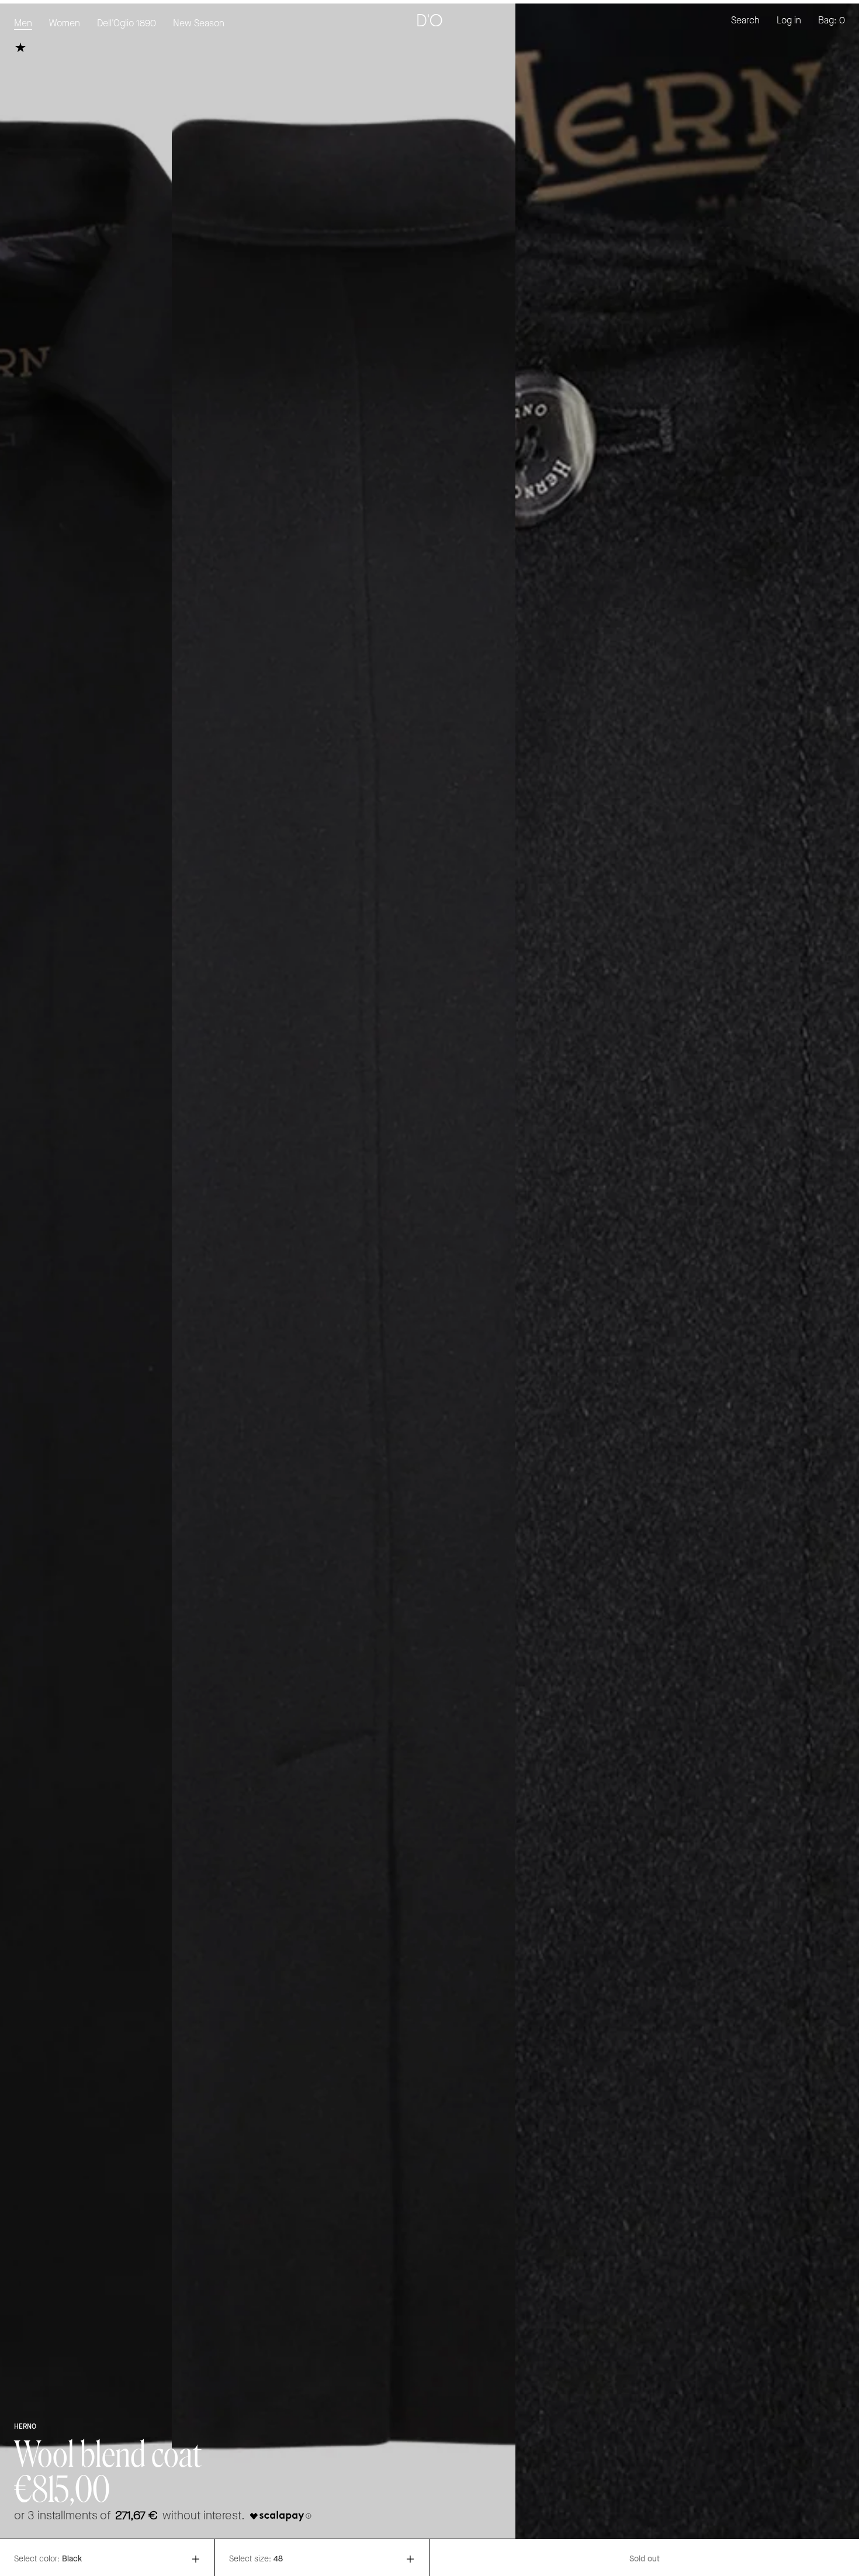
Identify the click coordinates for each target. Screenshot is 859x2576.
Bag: (832, 21)
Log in (789, 21)
